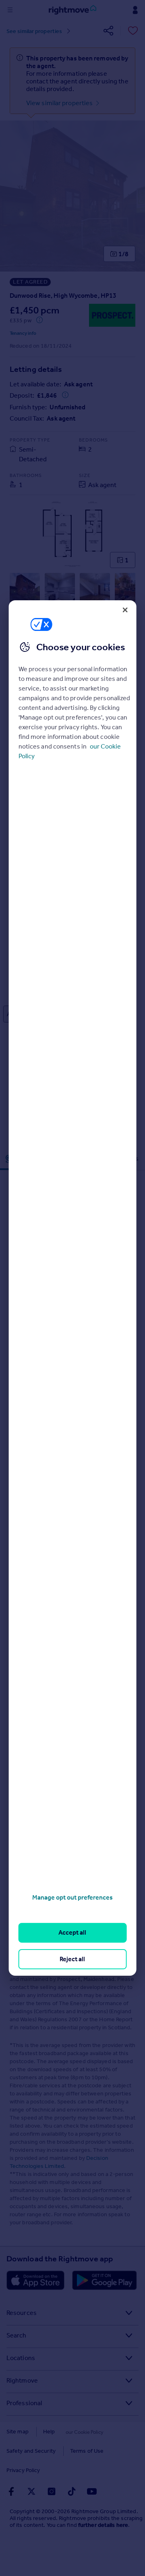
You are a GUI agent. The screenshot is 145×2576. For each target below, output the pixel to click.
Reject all (72, 1959)
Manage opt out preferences (72, 1897)
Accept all (72, 1932)
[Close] (125, 610)
